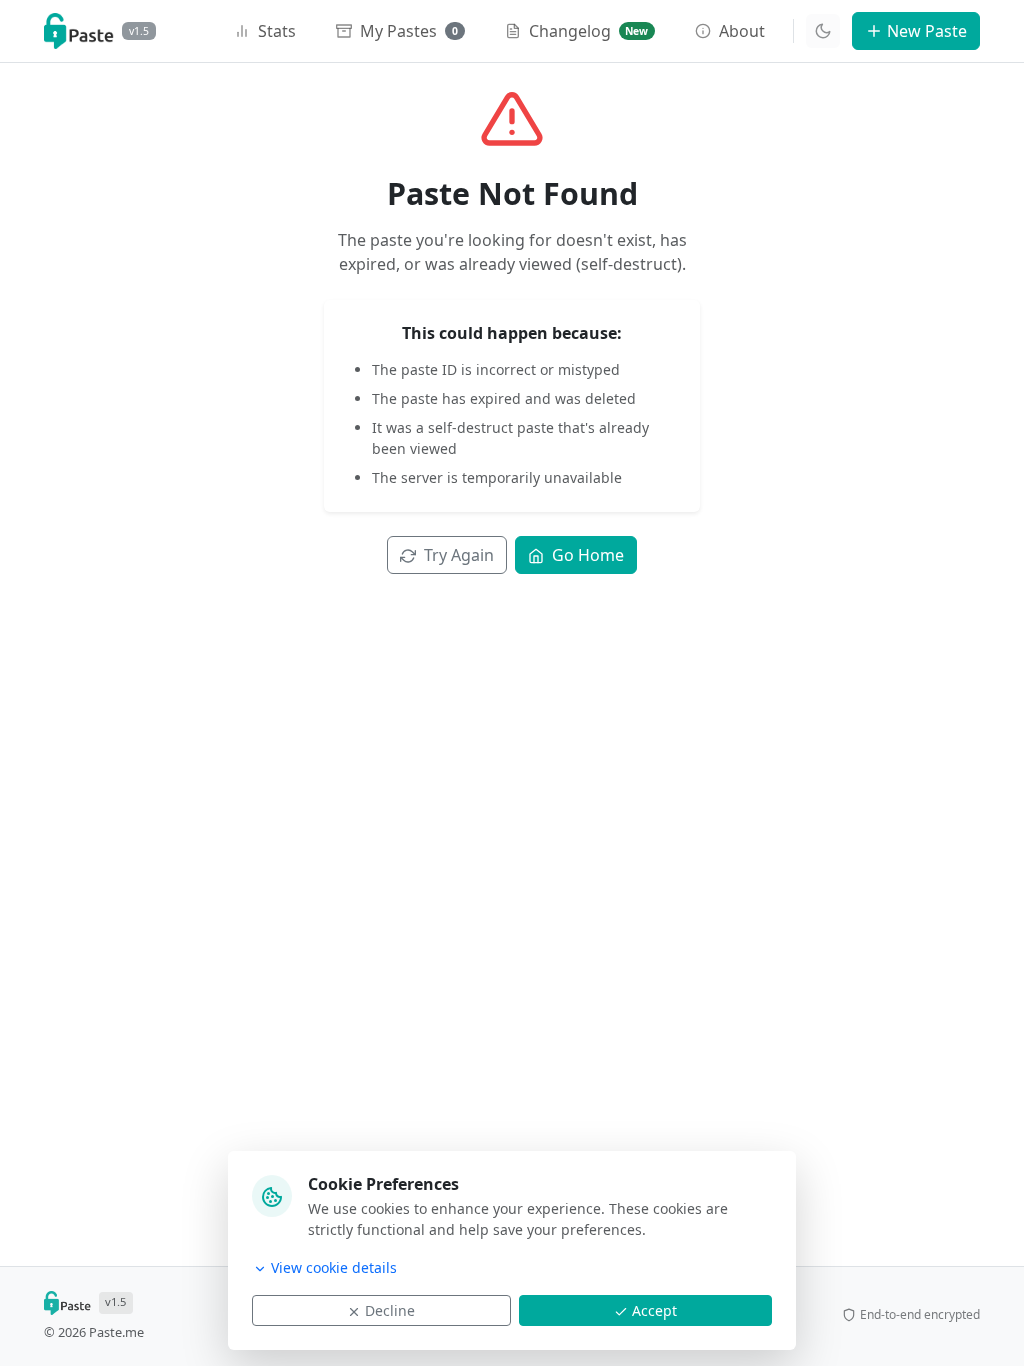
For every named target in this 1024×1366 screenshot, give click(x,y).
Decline (390, 1310)
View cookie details (334, 1267)
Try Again (459, 555)
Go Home (588, 555)
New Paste (927, 31)
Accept (654, 1310)
